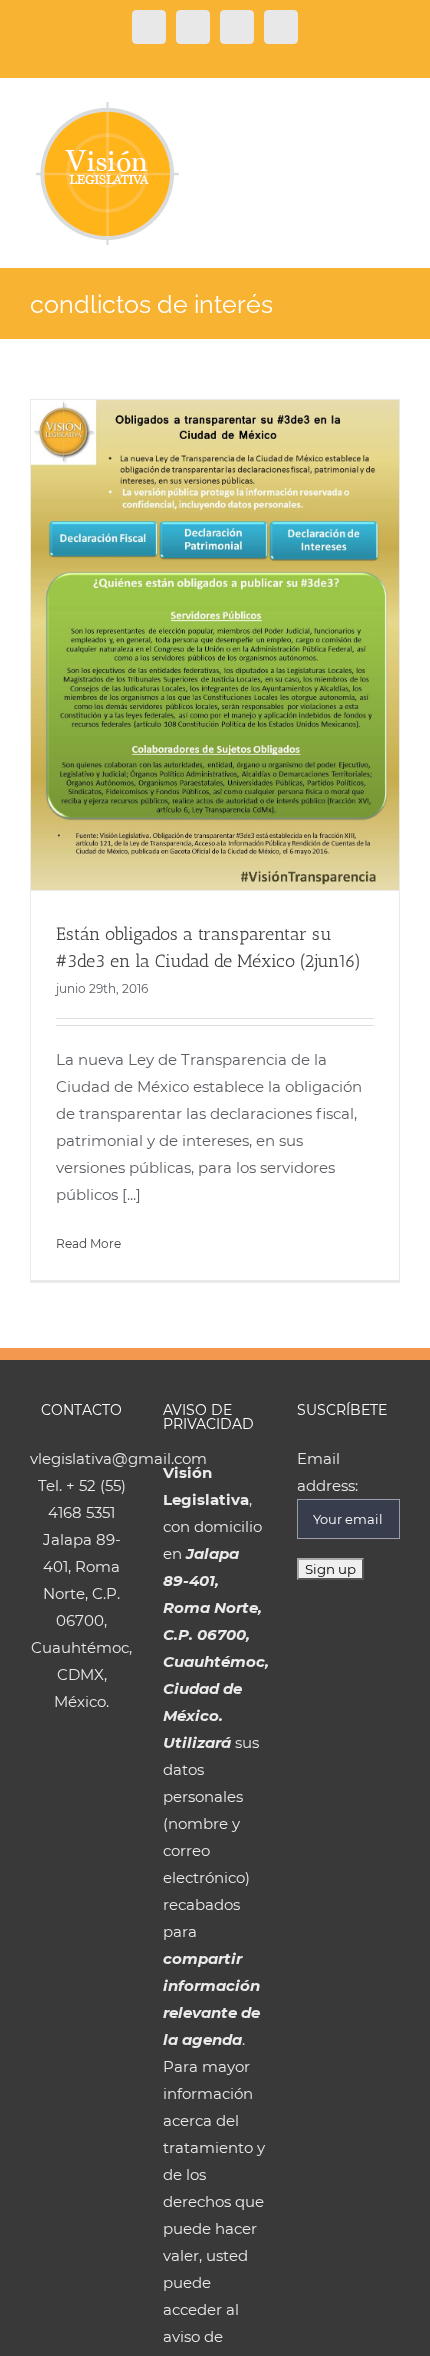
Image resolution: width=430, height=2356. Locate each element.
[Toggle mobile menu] (392, 111)
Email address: (327, 1472)
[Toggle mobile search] (356, 111)
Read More (88, 1243)
